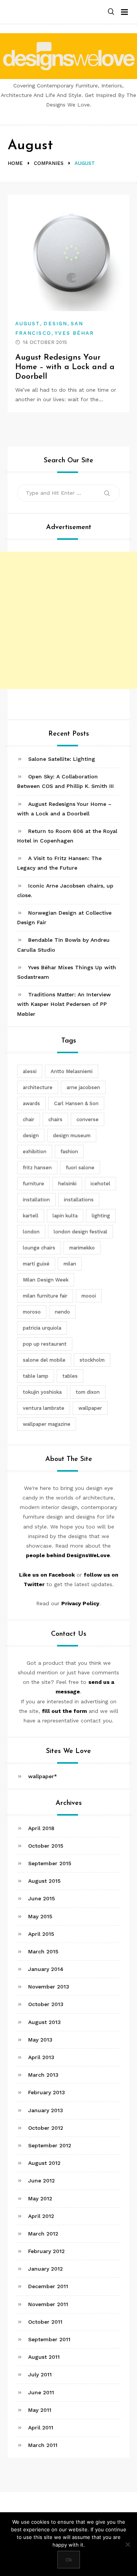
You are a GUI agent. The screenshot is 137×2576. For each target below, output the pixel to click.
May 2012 (40, 2198)
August (28, 324)
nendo (62, 1312)
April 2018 (41, 1828)
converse (88, 1119)
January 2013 (46, 2110)
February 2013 (47, 2092)
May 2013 (40, 2040)
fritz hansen (37, 1168)
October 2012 (46, 2128)
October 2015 (46, 1846)
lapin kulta (65, 1216)
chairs (55, 1119)
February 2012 (46, 2251)
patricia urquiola (42, 1328)
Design (55, 324)
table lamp (36, 1376)
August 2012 (44, 2163)
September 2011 (49, 2339)
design (31, 1135)
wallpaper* (43, 1776)
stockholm (92, 1360)
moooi (89, 1296)
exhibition (35, 1152)
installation (36, 1200)
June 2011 (41, 2392)
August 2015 (44, 1881)
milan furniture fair (45, 1296)
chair (29, 1119)
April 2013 (41, 2057)
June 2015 (41, 1898)
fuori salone (80, 1168)
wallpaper (90, 1408)
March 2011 (43, 2445)
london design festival (80, 1232)
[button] (111, 12)
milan (70, 1264)
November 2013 (49, 1987)
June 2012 (41, 2181)
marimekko (82, 1248)
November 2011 (48, 2304)
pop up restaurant (45, 1344)
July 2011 (40, 2374)
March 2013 (43, 2075)
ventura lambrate (44, 1408)
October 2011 (45, 2322)
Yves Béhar (75, 333)
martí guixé (36, 1264)
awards (31, 1103)
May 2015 (40, 1916)
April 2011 (41, 2428)
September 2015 (50, 1863)
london (31, 1232)
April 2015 (41, 1934)
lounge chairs (39, 1248)
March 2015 (43, 1951)
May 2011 (40, 2410)
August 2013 (45, 2022)
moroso (32, 1312)
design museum (72, 1135)
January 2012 (45, 2269)
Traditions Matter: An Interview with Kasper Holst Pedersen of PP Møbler (64, 1004)
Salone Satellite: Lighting (62, 759)
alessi (30, 1071)
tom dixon (88, 1392)
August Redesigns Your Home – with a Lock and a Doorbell (65, 367)
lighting (101, 1216)
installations (79, 1200)
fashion (69, 1152)
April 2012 (41, 2216)
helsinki (67, 1184)
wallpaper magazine (47, 1424)
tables (70, 1376)
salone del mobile (44, 1360)
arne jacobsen (83, 1087)
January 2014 (46, 1969)
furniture (33, 1184)
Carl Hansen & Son (76, 1103)
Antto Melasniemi (72, 1071)
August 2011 (44, 2357)
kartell (31, 1216)
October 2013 (46, 2004)
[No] (127, 2544)
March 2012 (43, 2234)
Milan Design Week (46, 1280)
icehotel (100, 1184)
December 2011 (48, 2286)
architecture (38, 1087)
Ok (69, 2560)
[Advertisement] (68, 620)
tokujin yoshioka (42, 1392)
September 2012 (50, 2145)
